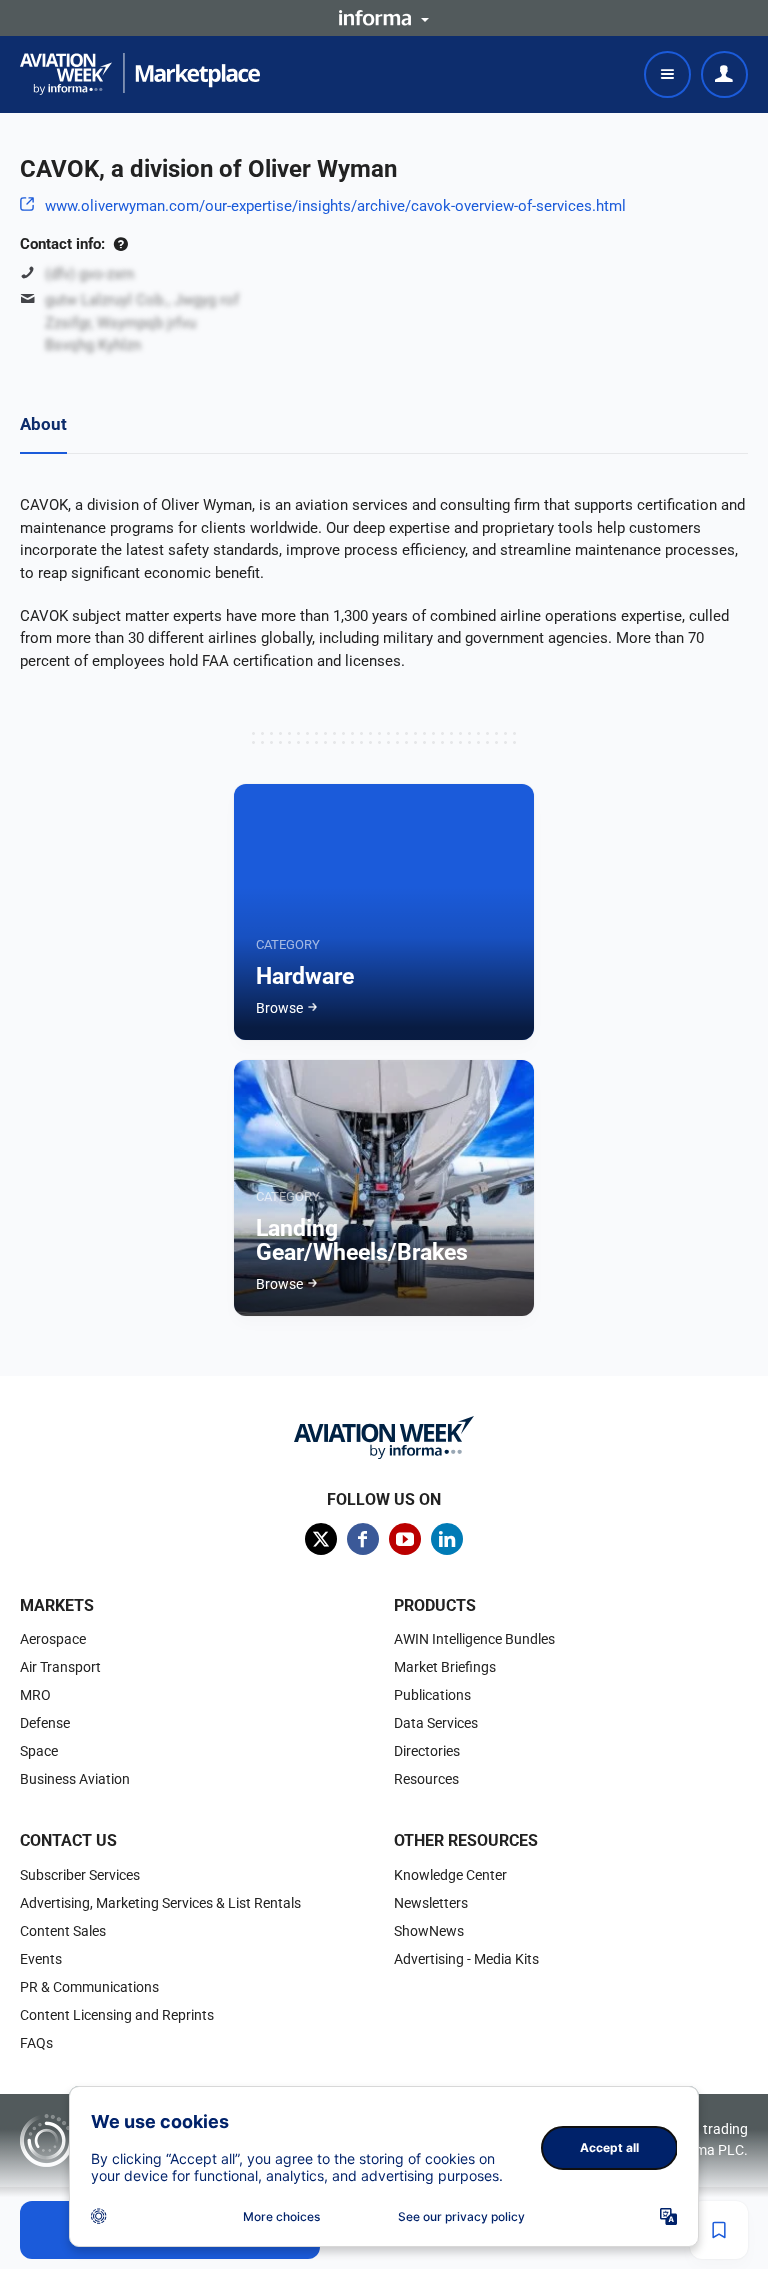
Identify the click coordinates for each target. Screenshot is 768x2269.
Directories (427, 1751)
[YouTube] (405, 1539)
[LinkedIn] (447, 1539)
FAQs (36, 2043)
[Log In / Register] (724, 74)
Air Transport (60, 1667)
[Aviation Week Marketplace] (140, 74)
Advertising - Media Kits (466, 1959)
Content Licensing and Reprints (117, 2015)
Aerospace (53, 1639)
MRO (35, 1695)
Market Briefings (445, 1667)
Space (39, 1751)
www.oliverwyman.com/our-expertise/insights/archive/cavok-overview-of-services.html (335, 206)
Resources (426, 1779)
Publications (432, 1695)
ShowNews (429, 1931)
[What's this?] (120, 244)
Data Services (436, 1723)
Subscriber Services (80, 1875)
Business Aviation (75, 1779)
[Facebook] (363, 1539)
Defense (45, 1723)
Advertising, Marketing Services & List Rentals (160, 1903)
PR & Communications (89, 1987)
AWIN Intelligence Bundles (474, 1639)
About (43, 424)
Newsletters (431, 1903)
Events (41, 1959)
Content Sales (63, 1931)
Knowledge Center (450, 1875)
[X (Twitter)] (321, 1539)
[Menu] (667, 74)
